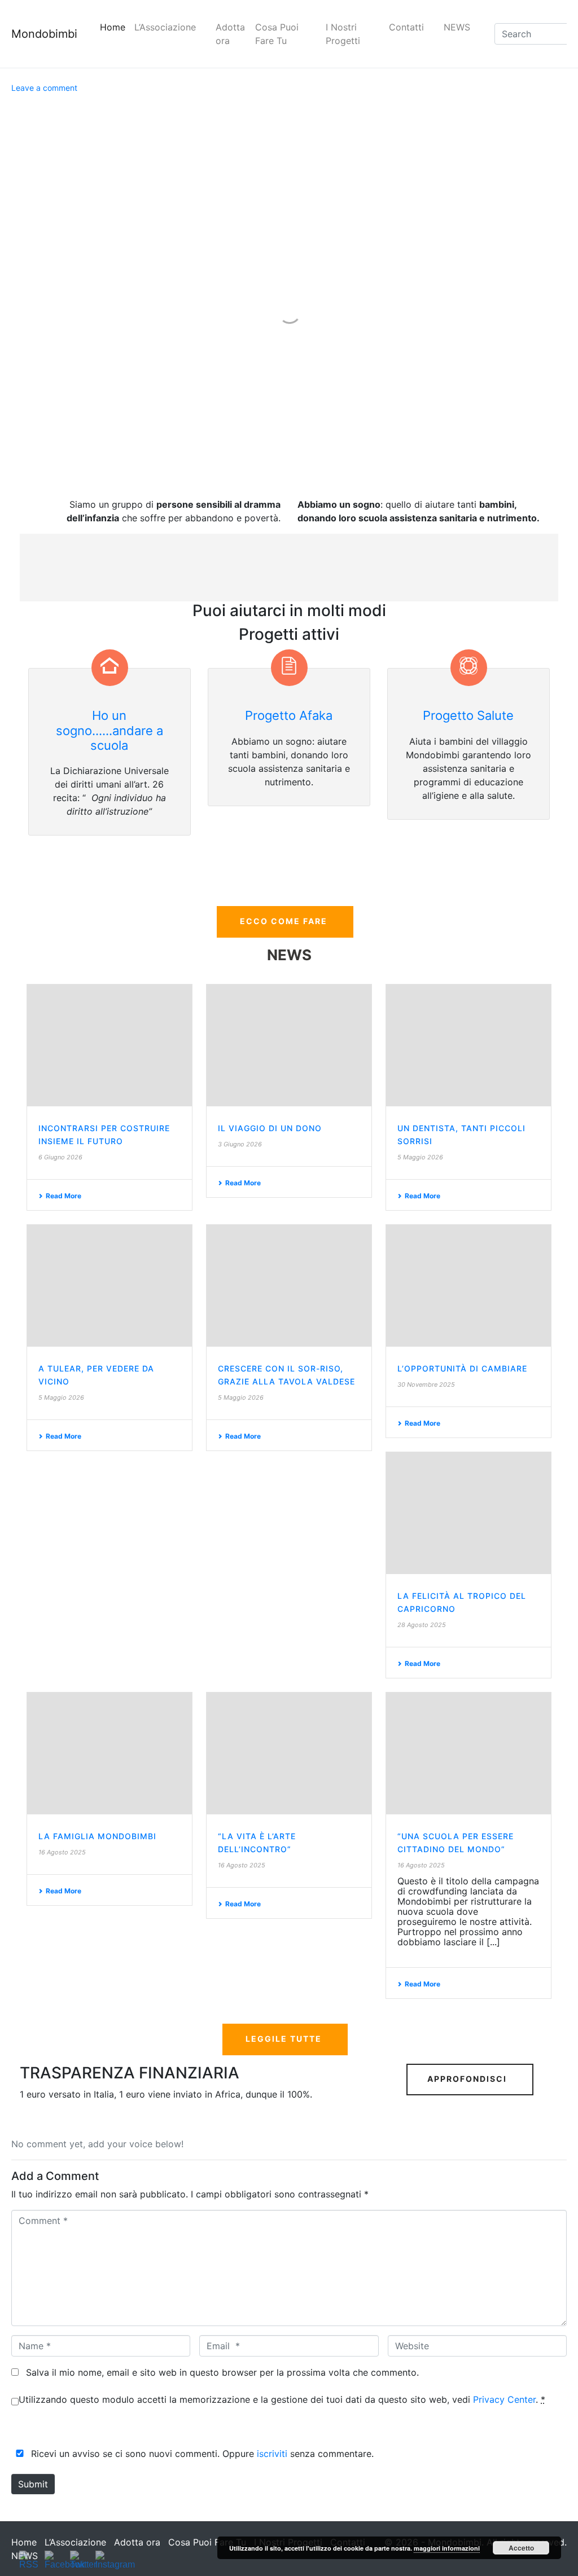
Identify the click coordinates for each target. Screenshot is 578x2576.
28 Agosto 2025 (422, 1625)
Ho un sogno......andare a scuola (110, 730)
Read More (64, 1196)
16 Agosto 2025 (62, 1852)
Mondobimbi (44, 34)
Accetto (521, 2548)
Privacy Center (504, 2399)
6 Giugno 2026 (60, 1157)
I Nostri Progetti (343, 34)
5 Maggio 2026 (420, 1157)
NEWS (457, 27)
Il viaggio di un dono (270, 1128)
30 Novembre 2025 (426, 1384)
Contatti (406, 27)
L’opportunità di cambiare (462, 1368)
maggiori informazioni (447, 2548)
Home (113, 27)
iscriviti (272, 2454)
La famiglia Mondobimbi (97, 1836)
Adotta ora (230, 34)
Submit (33, 2484)
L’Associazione (165, 27)
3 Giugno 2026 (240, 1144)
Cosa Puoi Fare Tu (277, 34)
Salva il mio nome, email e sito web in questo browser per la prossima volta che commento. (222, 2372)
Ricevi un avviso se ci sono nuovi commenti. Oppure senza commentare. (201, 2454)
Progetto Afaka (289, 715)
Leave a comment (44, 88)
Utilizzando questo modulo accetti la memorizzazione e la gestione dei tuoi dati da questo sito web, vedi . (282, 2399)
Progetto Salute (468, 715)
